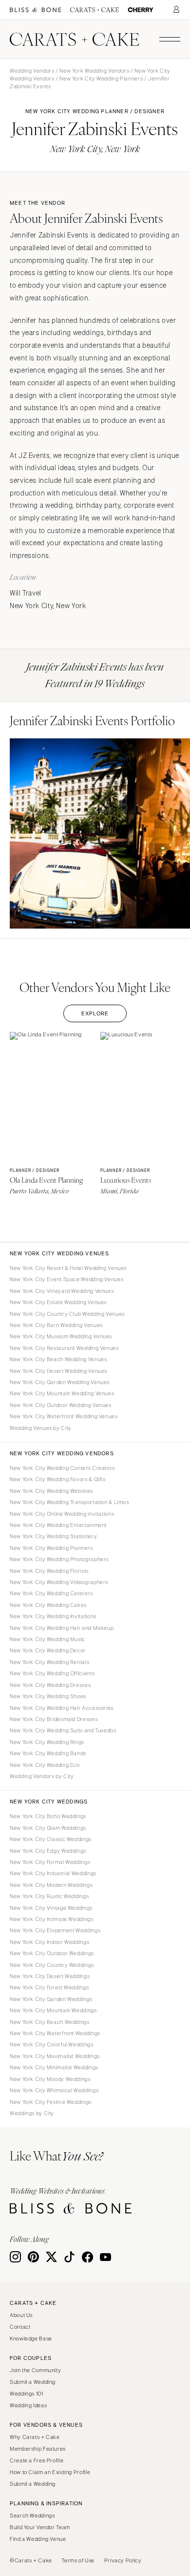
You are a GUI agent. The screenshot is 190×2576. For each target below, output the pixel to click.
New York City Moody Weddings (50, 2079)
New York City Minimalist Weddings (54, 2067)
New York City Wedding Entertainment (58, 1525)
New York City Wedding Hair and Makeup (62, 1628)
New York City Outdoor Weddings (52, 1953)
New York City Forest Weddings (49, 1987)
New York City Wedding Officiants (52, 1673)
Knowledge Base (31, 2338)
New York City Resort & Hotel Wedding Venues (68, 1268)
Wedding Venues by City (41, 1428)
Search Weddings (32, 2516)
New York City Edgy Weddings (48, 1851)
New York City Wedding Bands (48, 1753)
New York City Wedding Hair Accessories (62, 1708)
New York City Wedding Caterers (51, 1593)
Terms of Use (78, 2560)
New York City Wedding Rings (47, 1742)
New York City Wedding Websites (51, 1491)
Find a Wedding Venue (38, 2539)
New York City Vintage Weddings (51, 1908)
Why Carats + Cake (35, 2437)
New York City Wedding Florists (49, 1571)
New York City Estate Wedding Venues (58, 1302)
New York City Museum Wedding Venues (61, 1336)
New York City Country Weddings (52, 1965)
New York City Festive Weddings (51, 2102)
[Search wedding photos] (141, 10)
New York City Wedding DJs (45, 1765)
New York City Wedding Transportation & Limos (69, 1502)
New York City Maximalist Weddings (55, 2056)
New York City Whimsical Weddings (54, 2090)
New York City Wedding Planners (101, 79)
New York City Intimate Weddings (52, 1919)
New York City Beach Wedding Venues (58, 1359)
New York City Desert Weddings (50, 1976)
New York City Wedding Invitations (53, 1616)
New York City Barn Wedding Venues (56, 1325)
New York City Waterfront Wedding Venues (64, 1416)
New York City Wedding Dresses (50, 1685)
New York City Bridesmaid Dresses (54, 1719)
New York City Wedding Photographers (59, 1559)
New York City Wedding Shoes (48, 1696)
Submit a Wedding (33, 2382)
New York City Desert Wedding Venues (58, 1371)
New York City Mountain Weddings (53, 2010)
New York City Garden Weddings (51, 1999)
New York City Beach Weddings (50, 2022)
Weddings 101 (27, 2394)
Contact (20, 2327)
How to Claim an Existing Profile (50, 2472)
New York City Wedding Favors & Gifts (58, 1479)
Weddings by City (32, 2113)
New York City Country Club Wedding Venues (67, 1314)
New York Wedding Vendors (94, 71)
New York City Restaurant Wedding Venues (64, 1348)
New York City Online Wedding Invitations (62, 1514)
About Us (21, 2315)
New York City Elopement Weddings (55, 1930)
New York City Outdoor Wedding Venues (61, 1405)
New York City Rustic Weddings (49, 1896)
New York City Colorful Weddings (52, 2044)
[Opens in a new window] (36, 10)
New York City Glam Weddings (48, 1828)
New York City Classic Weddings (51, 1839)
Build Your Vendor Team (40, 2527)
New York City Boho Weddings (48, 1816)
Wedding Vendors (32, 71)
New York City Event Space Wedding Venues (66, 1279)
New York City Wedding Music (47, 1639)
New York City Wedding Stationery (53, 1536)
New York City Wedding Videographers (59, 1582)
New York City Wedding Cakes (48, 1605)
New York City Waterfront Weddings (55, 2033)
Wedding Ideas (28, 2405)
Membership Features (38, 2449)
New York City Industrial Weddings (53, 1873)
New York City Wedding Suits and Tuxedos (63, 1730)
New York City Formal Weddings (50, 1862)
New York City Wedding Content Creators (62, 1468)
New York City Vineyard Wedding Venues (62, 1291)
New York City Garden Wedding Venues (60, 1382)
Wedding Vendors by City (42, 1776)
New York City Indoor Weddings (49, 1942)
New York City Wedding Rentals (49, 1662)
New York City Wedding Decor (48, 1650)
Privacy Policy (123, 2560)
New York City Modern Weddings (51, 1885)
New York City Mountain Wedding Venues (62, 1393)
